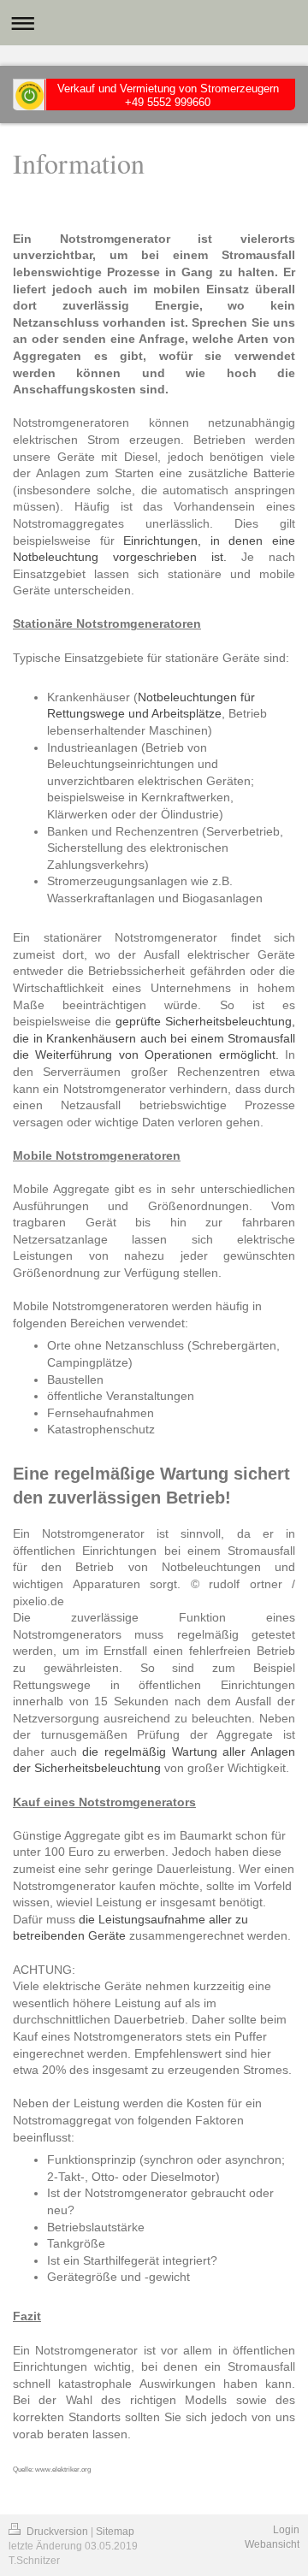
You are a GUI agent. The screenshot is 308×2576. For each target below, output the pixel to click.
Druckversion (57, 2532)
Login (286, 2530)
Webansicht (272, 2544)
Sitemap (115, 2532)
